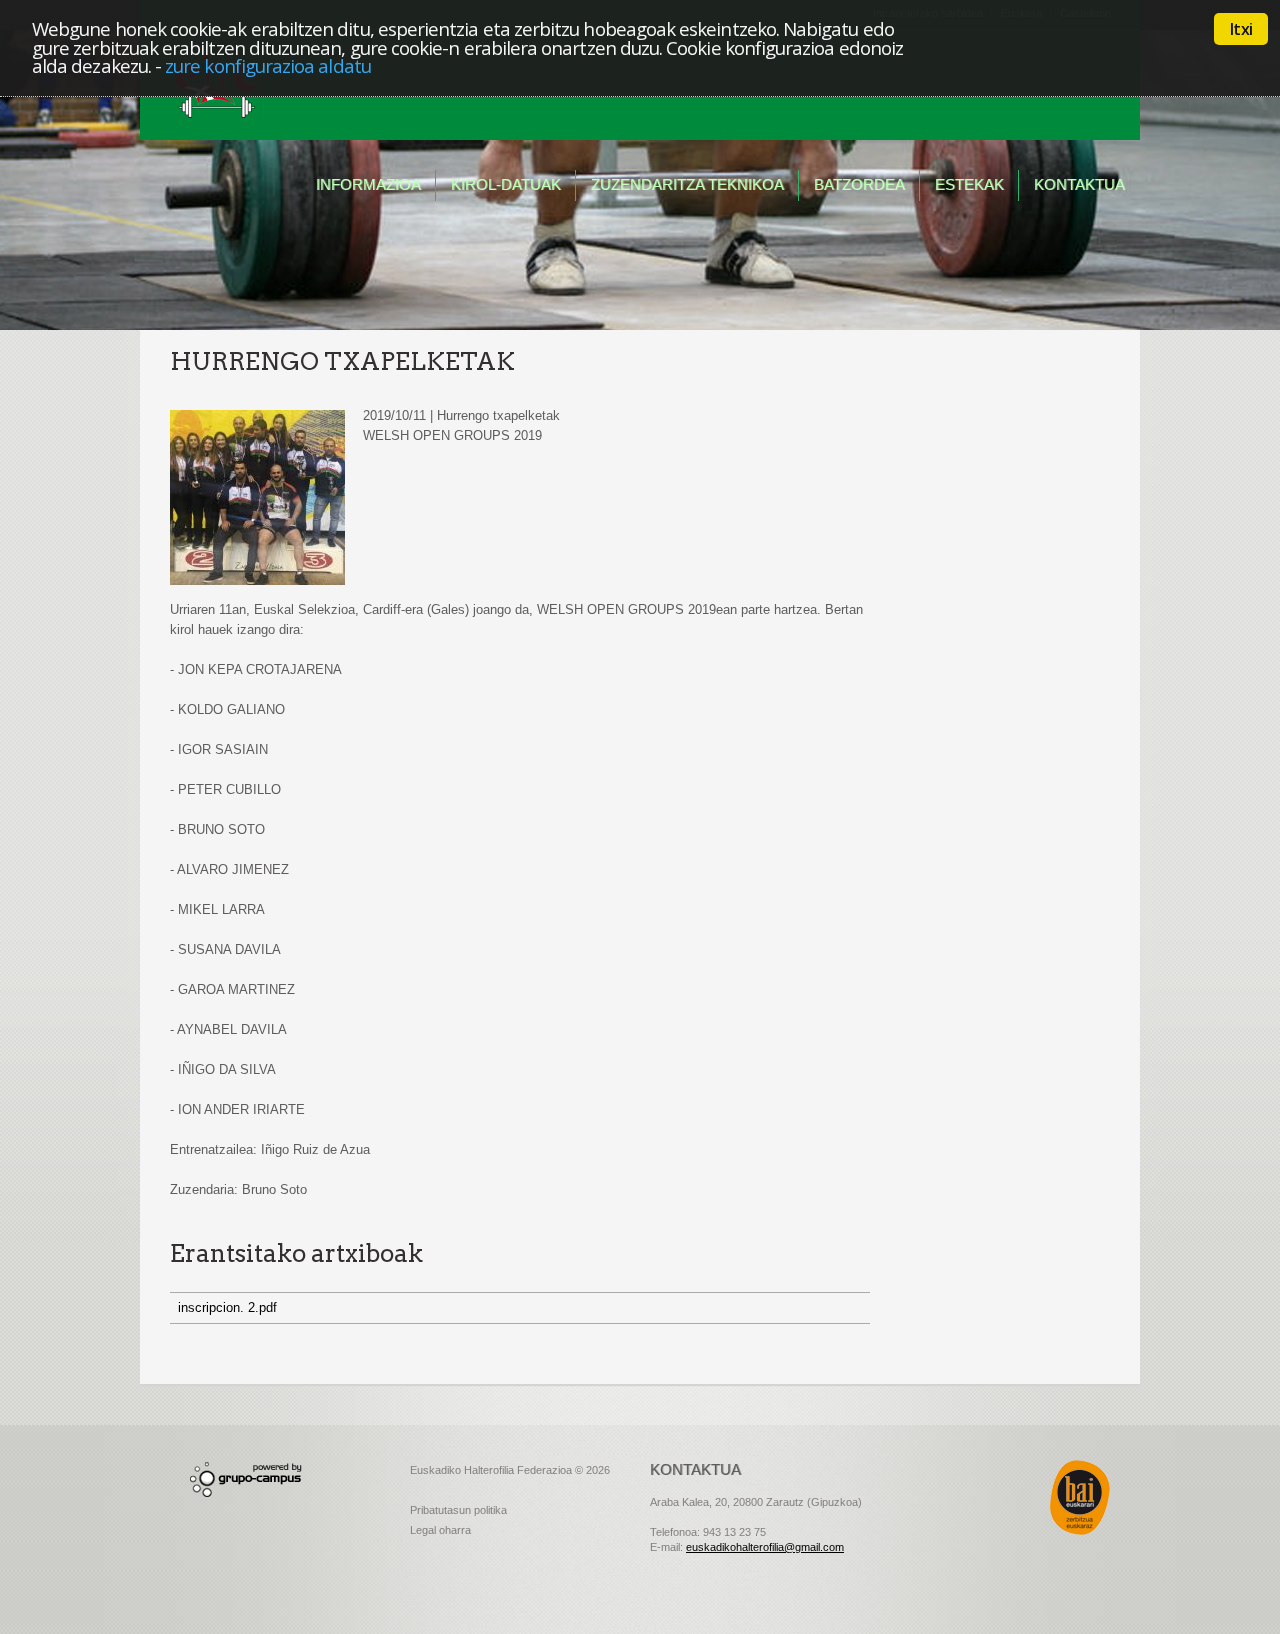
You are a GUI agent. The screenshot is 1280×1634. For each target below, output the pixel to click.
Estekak (969, 184)
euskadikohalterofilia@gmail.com (765, 1547)
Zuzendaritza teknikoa (687, 184)
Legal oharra (440, 1530)
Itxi (1241, 29)
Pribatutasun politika (458, 1510)
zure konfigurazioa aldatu (268, 65)
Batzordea (859, 184)
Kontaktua (1079, 184)
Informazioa (368, 184)
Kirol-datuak (506, 184)
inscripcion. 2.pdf (227, 1307)
